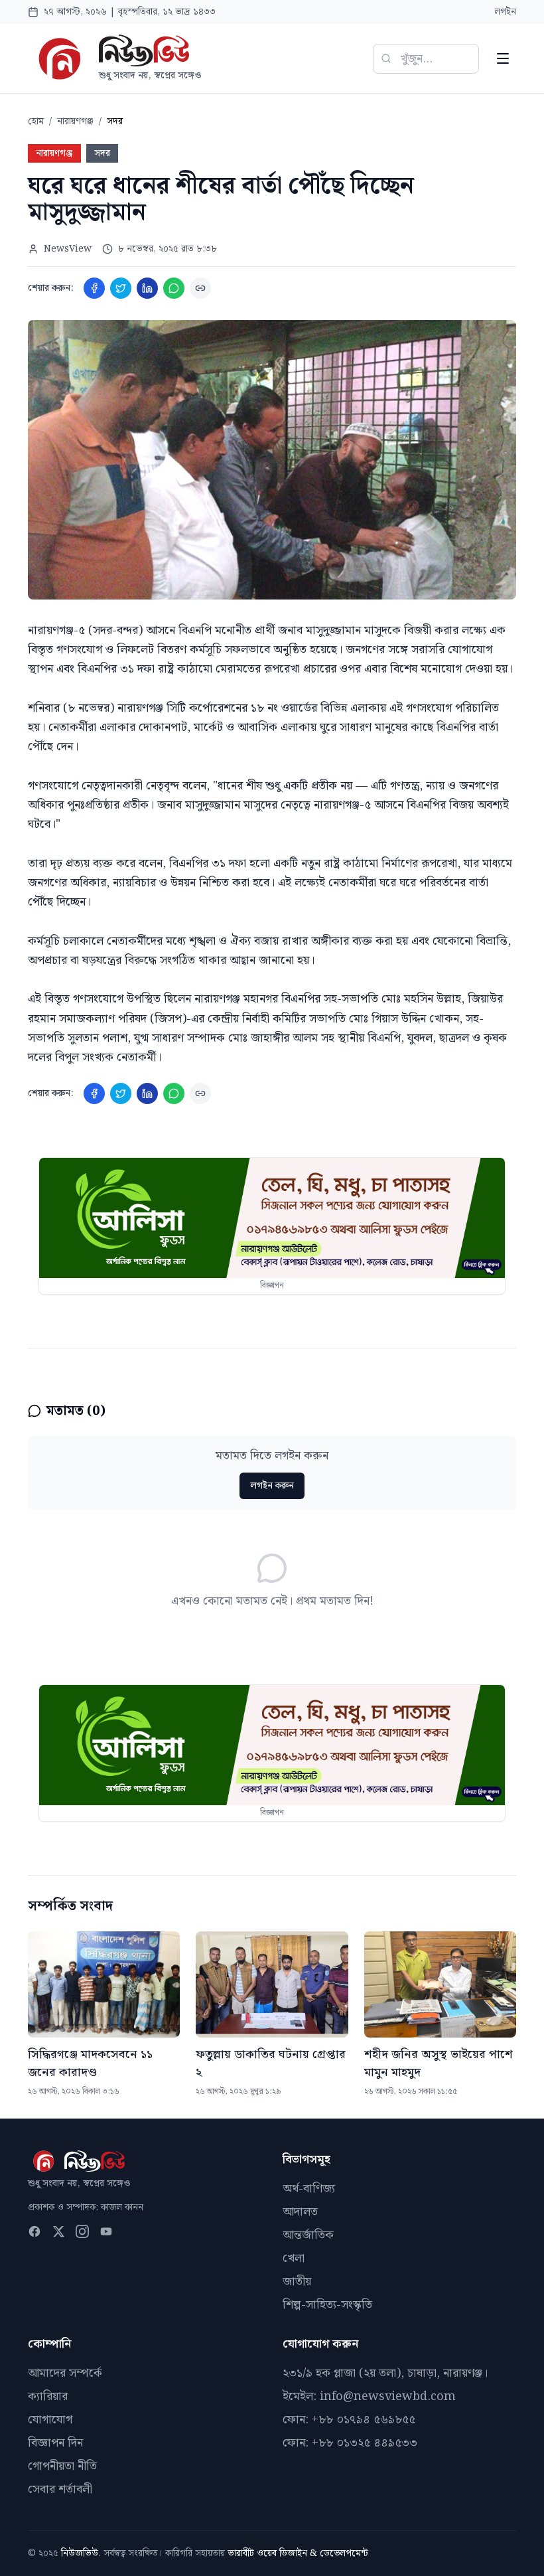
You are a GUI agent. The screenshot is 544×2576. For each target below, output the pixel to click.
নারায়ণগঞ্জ (75, 121)
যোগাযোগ (50, 2420)
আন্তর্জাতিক (308, 2235)
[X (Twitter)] (58, 2231)
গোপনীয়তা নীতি (62, 2466)
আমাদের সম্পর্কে (65, 2373)
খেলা (294, 2258)
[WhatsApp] (174, 288)
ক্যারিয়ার (48, 2396)
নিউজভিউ (80, 2553)
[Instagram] (82, 2231)
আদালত (300, 2212)
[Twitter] (121, 288)
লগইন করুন (272, 1486)
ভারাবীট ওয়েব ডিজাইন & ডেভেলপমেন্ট (298, 2553)
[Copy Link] (200, 288)
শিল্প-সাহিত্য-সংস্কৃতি (327, 2305)
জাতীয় (297, 2282)
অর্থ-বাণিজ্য (309, 2189)
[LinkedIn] (147, 288)
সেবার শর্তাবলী (60, 2489)
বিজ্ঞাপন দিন (55, 2443)
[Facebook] (94, 288)
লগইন (506, 12)
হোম (36, 121)
